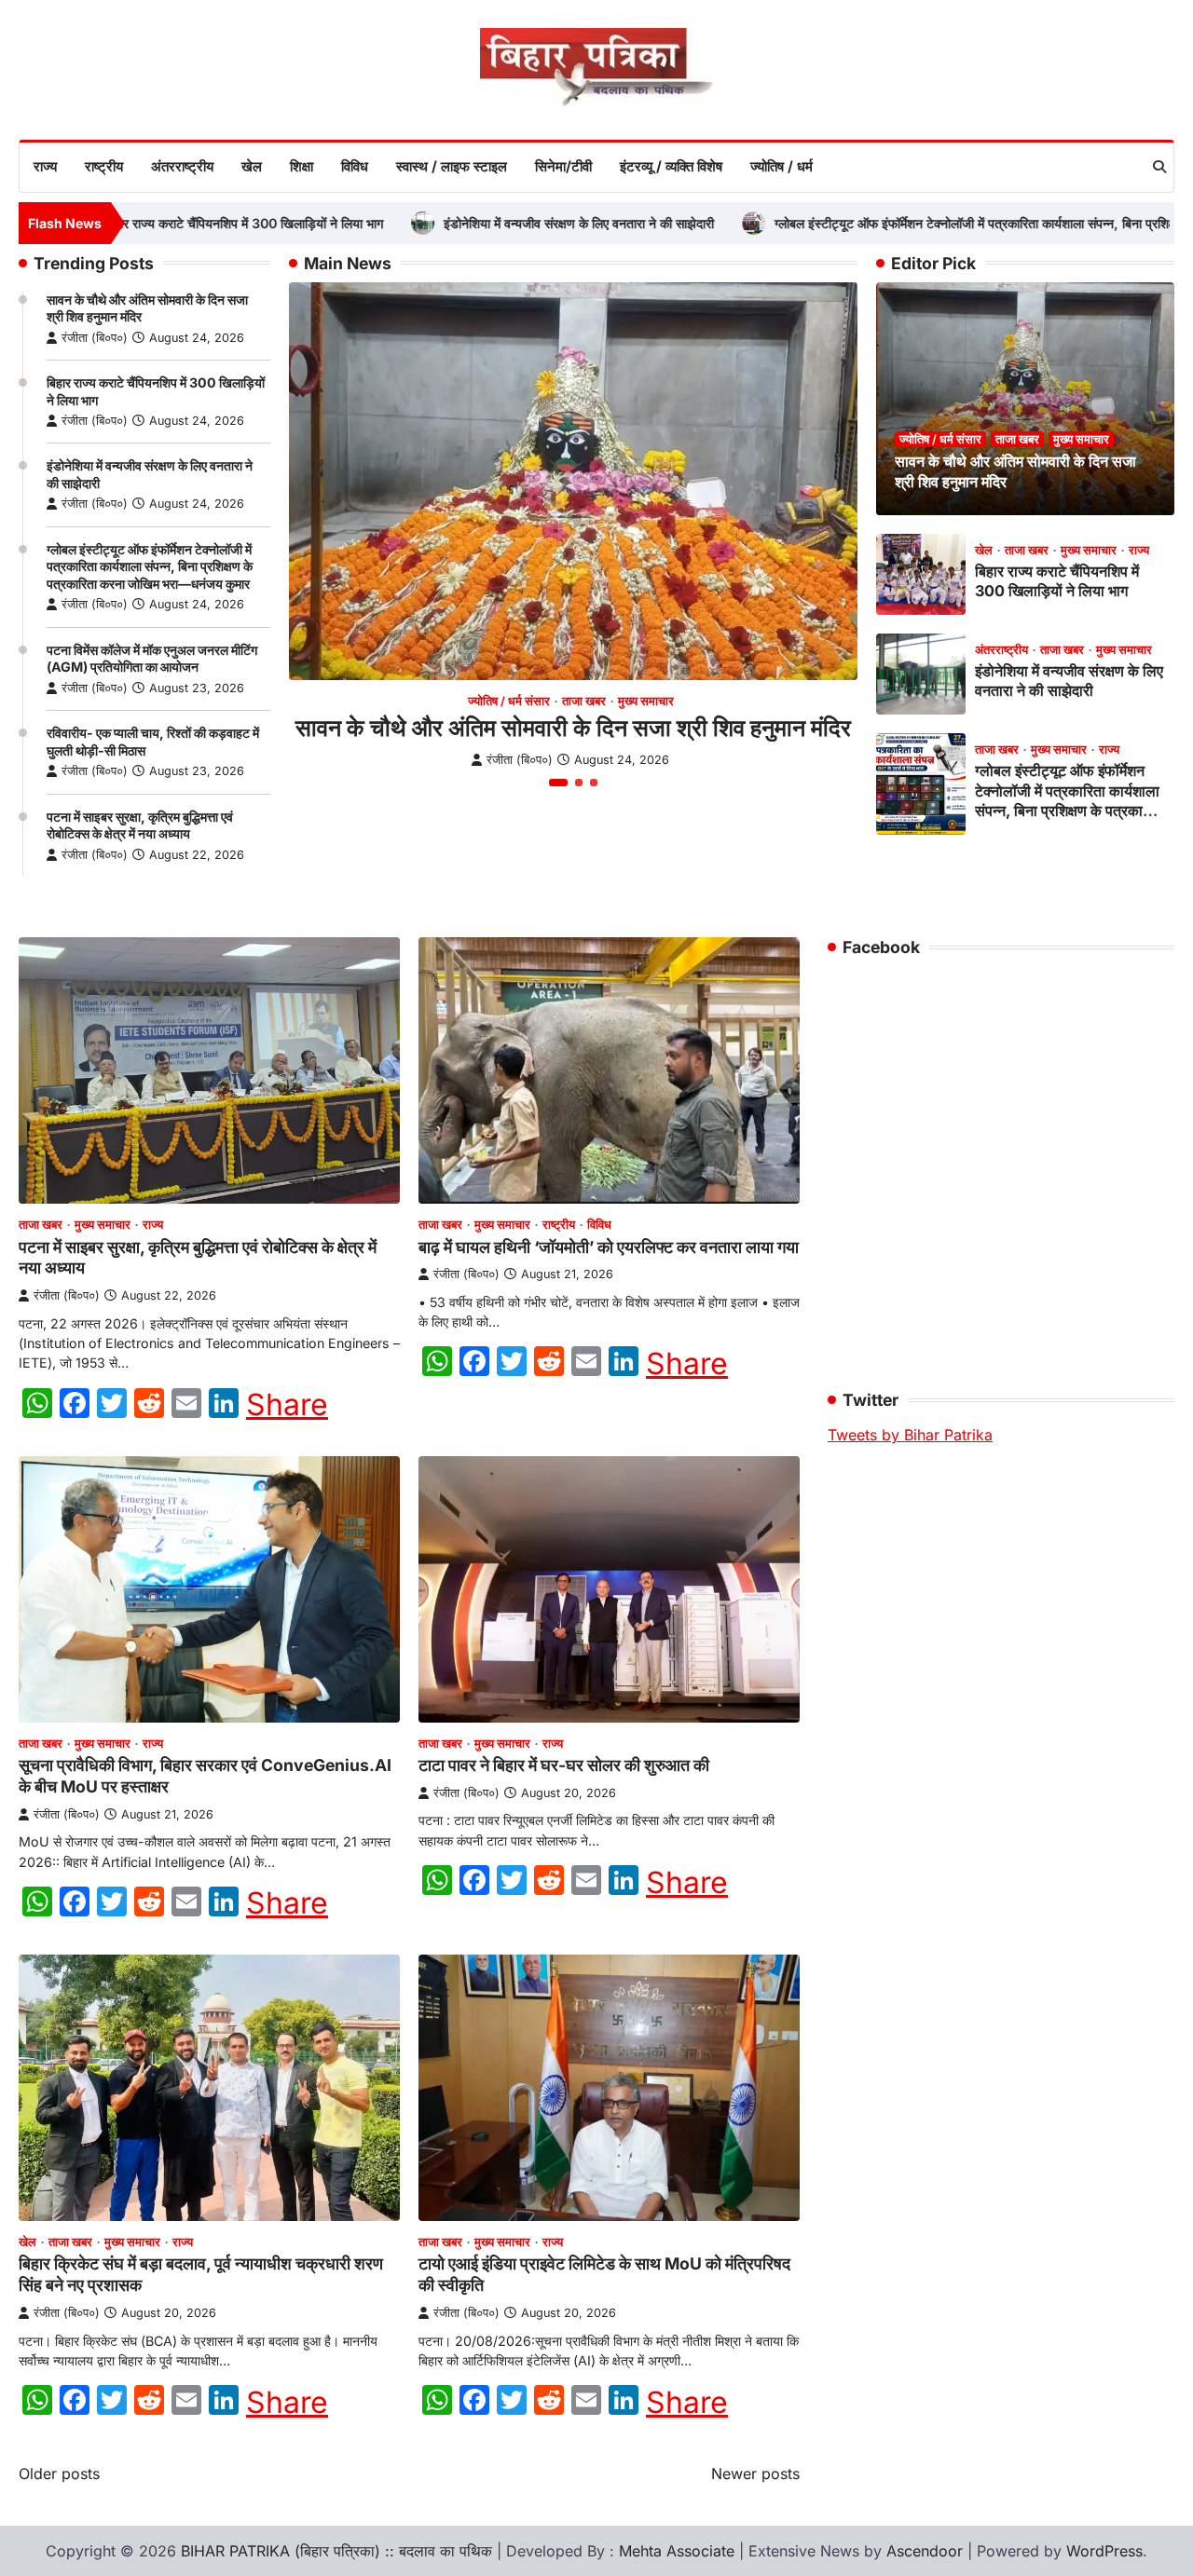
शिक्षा (302, 166)
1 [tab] (558, 783)
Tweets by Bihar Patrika (910, 1435)
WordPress (1104, 2551)
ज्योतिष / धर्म (782, 166)
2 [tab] (579, 783)
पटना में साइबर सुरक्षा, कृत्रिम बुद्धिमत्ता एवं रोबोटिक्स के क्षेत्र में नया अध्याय (140, 825)
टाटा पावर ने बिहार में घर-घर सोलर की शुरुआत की (564, 1765)
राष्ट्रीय (104, 166)
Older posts (59, 2474)
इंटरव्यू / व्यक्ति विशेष (671, 166)
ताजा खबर (584, 701)
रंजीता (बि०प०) (95, 338)
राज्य (45, 166)
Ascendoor (925, 2551)
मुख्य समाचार (646, 701)
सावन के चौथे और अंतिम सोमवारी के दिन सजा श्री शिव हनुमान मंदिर (573, 728)
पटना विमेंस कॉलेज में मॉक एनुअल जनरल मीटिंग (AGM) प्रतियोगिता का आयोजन (152, 659)
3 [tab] (594, 783)
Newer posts (755, 2474)
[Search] (1159, 167)
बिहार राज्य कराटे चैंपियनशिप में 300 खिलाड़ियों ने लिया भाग (168, 223)
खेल (252, 166)
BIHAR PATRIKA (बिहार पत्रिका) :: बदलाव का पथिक (336, 2551)
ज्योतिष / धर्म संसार (509, 701)
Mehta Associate (679, 2551)
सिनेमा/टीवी (563, 166)
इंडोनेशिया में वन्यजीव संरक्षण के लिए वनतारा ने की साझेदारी (503, 223)
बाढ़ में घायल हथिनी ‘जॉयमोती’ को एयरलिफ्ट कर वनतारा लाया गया (609, 1247)
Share (287, 1405)
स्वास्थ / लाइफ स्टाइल (452, 166)
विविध (355, 166)
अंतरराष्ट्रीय (182, 166)
